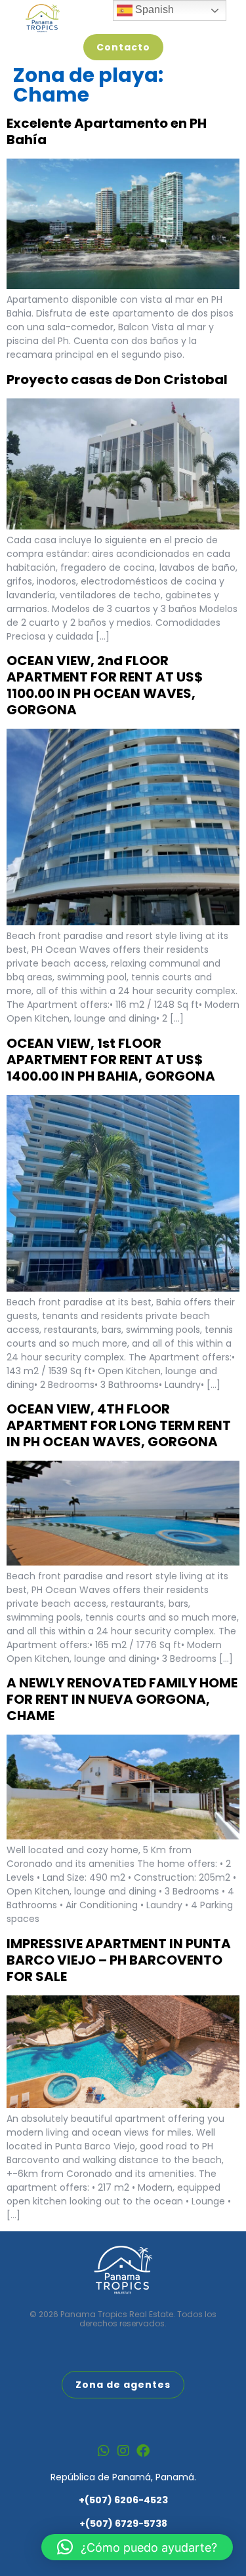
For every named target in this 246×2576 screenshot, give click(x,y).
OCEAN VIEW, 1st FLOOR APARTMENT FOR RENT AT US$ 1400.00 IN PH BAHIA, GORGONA (111, 1060)
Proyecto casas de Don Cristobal (117, 379)
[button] (137, 2547)
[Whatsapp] (104, 2451)
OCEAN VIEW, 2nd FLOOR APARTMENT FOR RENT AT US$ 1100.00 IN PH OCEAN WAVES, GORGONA (105, 685)
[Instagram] (123, 2451)
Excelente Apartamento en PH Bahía (107, 131)
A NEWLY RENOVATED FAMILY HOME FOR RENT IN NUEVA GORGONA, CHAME (122, 1699)
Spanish (153, 10)
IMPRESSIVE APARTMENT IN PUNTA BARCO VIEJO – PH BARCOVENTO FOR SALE (119, 1960)
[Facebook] (143, 2451)
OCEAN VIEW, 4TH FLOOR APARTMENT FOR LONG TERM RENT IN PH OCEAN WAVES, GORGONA (119, 1425)
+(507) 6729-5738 (123, 2524)
